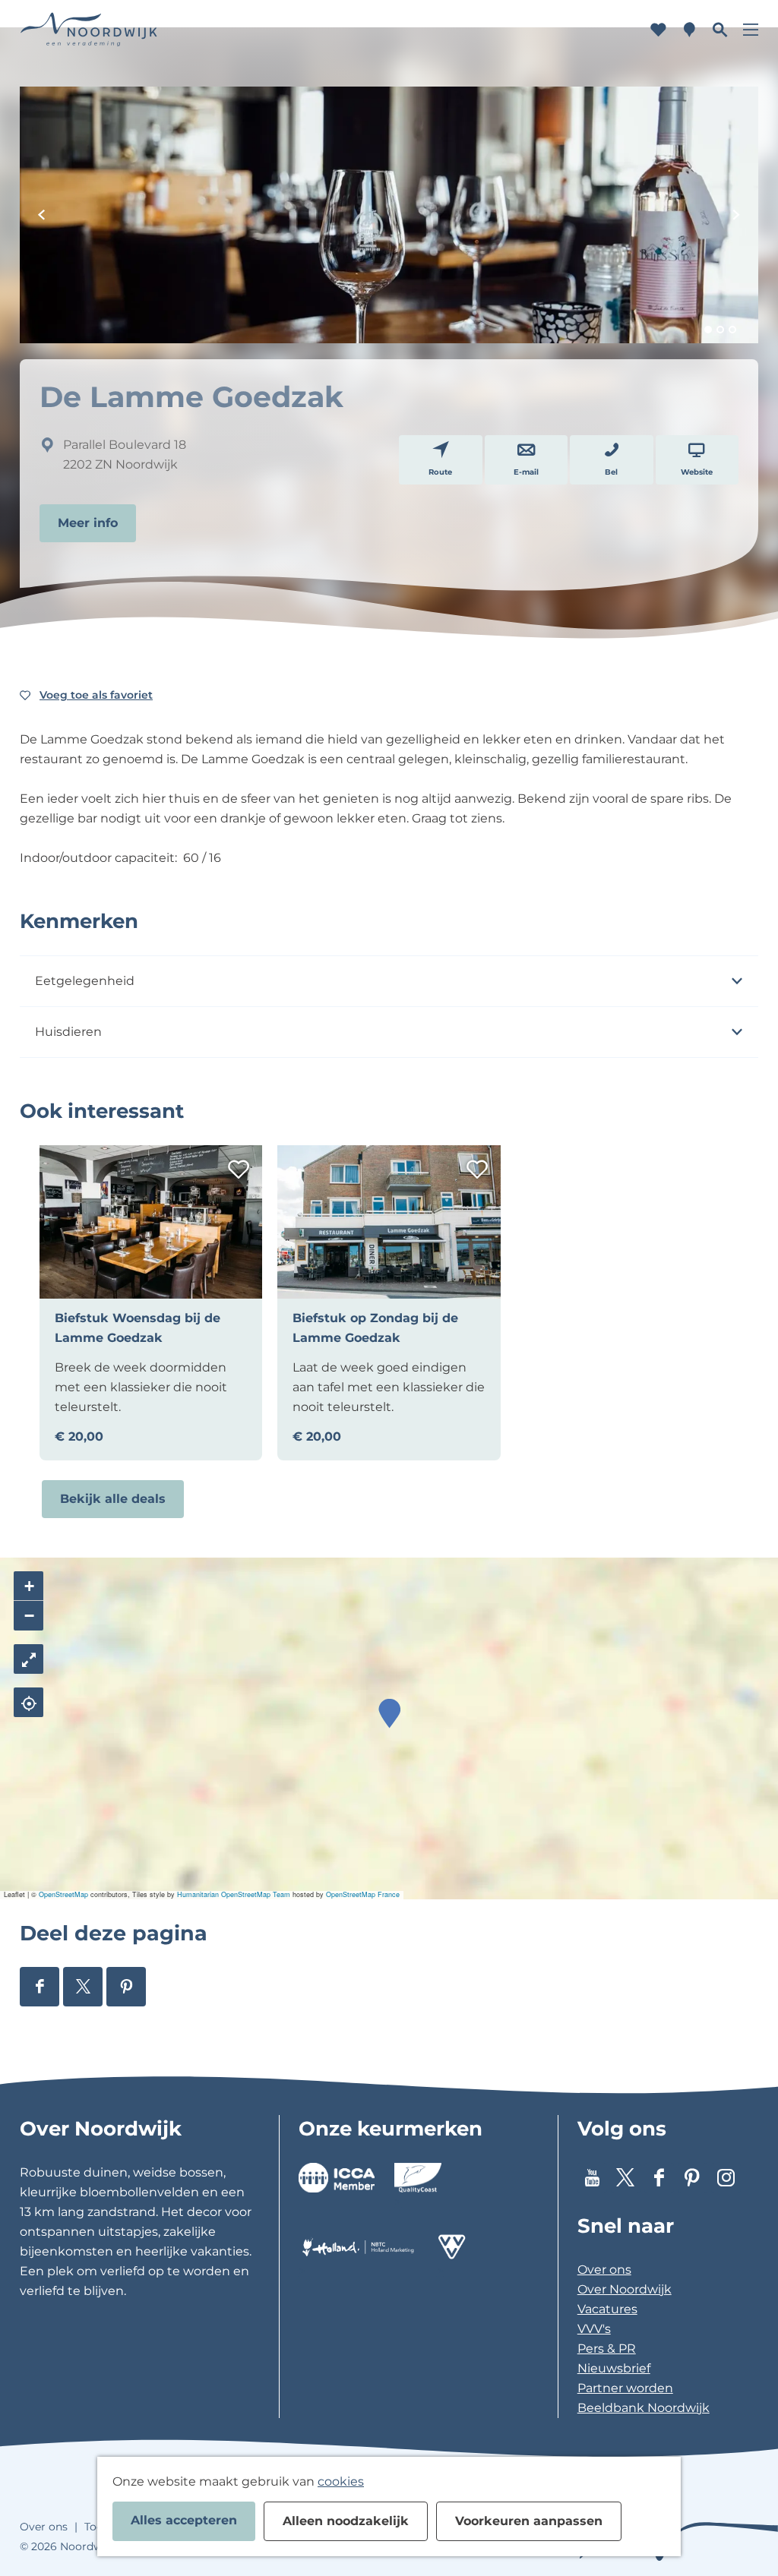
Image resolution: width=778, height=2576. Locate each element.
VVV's (594, 2329)
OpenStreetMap (63, 1894)
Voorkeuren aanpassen (529, 2521)
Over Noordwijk (625, 2289)
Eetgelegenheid (85, 981)
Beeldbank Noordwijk (644, 2408)
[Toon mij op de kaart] (28, 1702)
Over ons (604, 2270)
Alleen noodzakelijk (346, 2521)
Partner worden (625, 2388)
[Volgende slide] (736, 215)
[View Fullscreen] (28, 1659)
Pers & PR (607, 2349)
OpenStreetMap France (363, 1894)
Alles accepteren (184, 2520)
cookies (341, 2481)
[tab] (708, 330)
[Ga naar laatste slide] (42, 215)
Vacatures (607, 2309)
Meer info (88, 523)
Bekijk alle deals (113, 1499)
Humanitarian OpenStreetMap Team (234, 1894)
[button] (389, 1714)
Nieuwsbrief (614, 2368)
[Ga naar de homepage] (89, 30)
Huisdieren (68, 1032)
